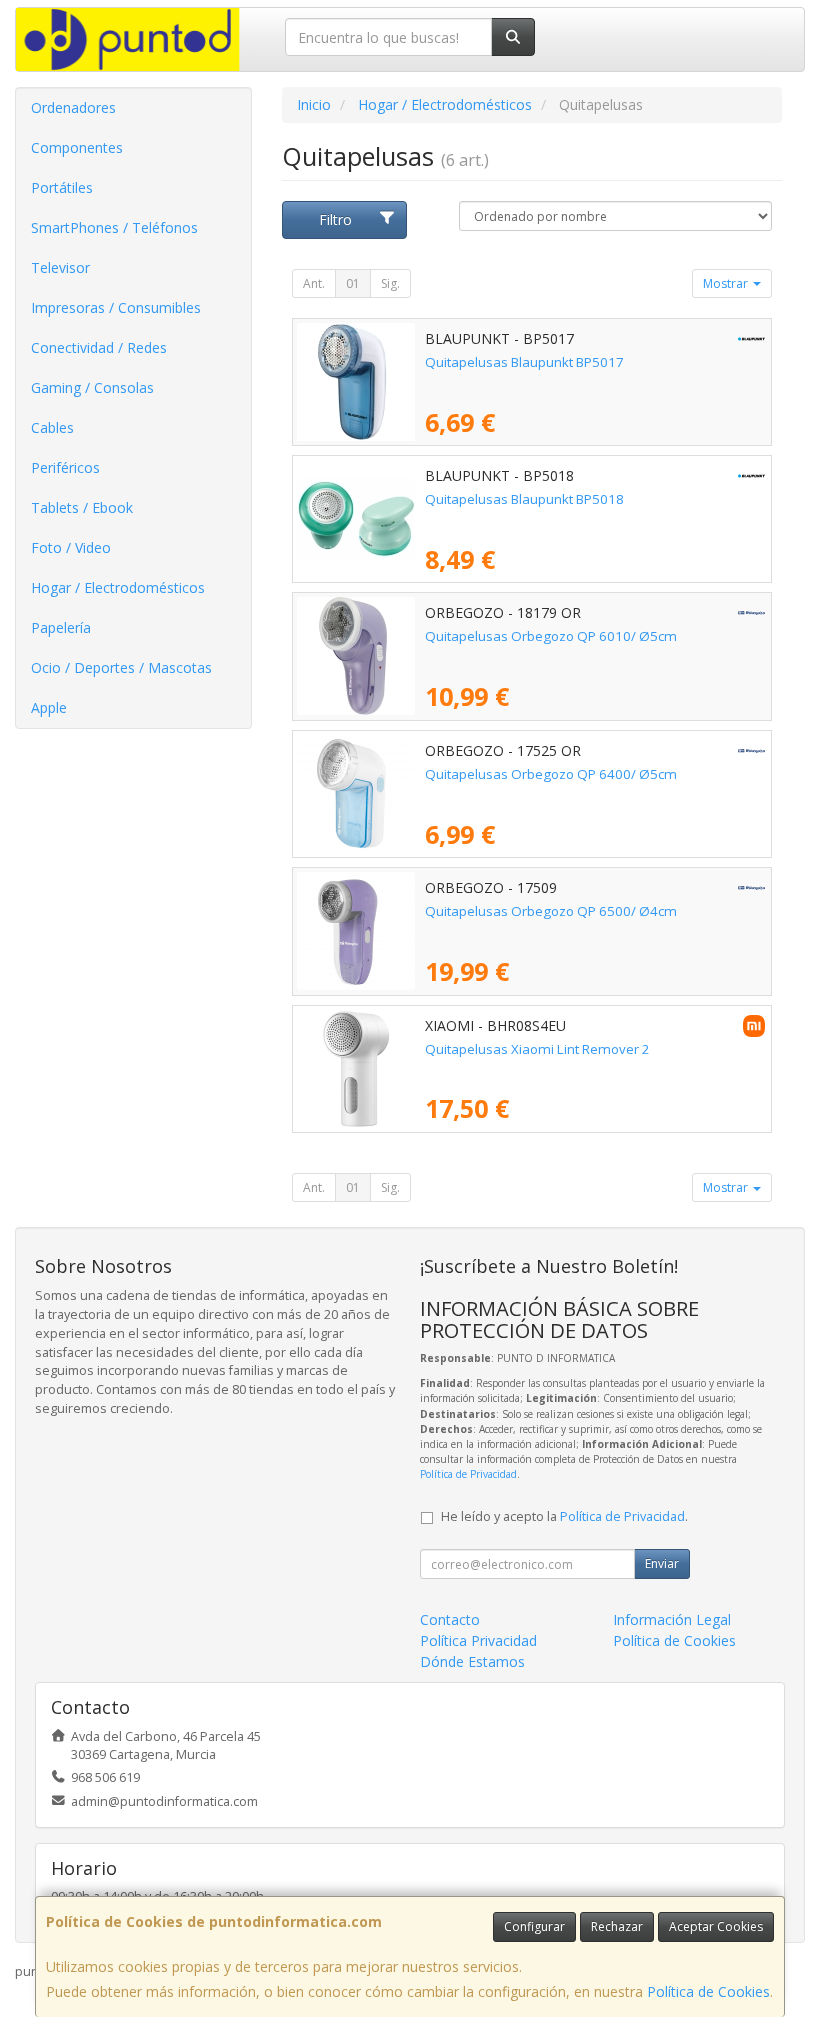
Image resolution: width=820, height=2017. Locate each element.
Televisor (60, 267)
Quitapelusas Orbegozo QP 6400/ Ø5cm (551, 774)
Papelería (61, 627)
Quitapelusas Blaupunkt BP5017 (524, 362)
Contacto (450, 1619)
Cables (52, 427)
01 (353, 283)
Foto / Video (71, 547)
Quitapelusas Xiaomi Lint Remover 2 (537, 1049)
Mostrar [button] (727, 283)
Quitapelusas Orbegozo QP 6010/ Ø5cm (551, 636)
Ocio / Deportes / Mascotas (121, 667)
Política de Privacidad (468, 1474)
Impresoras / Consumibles (116, 307)
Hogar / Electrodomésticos (118, 587)
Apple (49, 707)
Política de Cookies (708, 1991)
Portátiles (62, 187)
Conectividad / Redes (99, 347)
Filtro (335, 219)
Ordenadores (73, 107)
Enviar (662, 1563)
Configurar (534, 1926)
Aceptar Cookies (716, 1926)
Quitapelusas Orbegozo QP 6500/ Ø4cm (551, 911)
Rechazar (617, 1926)
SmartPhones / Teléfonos (114, 227)
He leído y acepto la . (564, 1516)
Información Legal (672, 1619)
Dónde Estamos (472, 1661)
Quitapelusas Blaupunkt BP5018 (524, 499)
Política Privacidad (478, 1640)
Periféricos (65, 467)
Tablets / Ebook (82, 507)
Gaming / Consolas (92, 387)
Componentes (77, 147)
